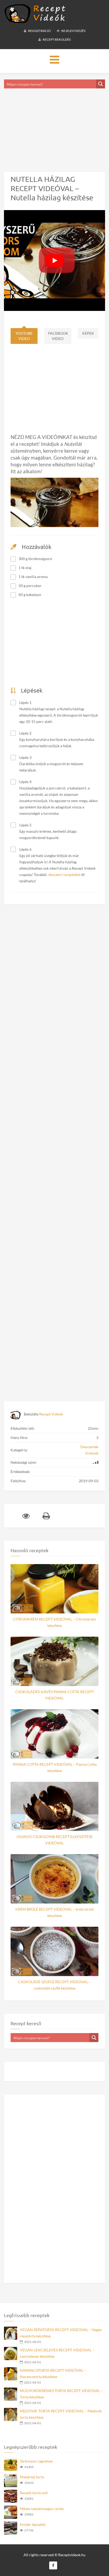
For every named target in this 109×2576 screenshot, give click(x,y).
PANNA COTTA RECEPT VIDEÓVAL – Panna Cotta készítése (55, 1767)
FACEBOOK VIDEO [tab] (58, 336)
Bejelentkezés (73, 31)
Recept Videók (51, 1414)
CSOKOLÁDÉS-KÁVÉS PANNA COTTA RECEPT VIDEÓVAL (55, 1695)
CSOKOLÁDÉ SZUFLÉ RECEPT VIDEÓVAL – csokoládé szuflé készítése (54, 1985)
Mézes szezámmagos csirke (42, 2509)
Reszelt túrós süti (34, 2493)
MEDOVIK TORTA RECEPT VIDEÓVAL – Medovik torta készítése (61, 2414)
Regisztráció (39, 31)
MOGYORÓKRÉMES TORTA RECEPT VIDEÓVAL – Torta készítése (61, 2394)
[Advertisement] (54, 124)
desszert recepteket (64, 875)
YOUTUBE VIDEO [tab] (24, 336)
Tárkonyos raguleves (36, 2461)
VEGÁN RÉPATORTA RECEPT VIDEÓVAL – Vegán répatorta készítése (61, 2333)
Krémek (92, 1453)
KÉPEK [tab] (88, 333)
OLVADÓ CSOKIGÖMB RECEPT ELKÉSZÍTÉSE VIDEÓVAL (54, 1840)
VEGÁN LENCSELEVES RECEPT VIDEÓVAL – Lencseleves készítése (57, 2353)
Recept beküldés (56, 39)
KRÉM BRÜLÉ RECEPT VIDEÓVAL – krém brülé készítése (54, 1912)
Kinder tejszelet (33, 2524)
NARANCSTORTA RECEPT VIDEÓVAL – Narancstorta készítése (53, 2373)
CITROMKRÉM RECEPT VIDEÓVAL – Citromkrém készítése (54, 1622)
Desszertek (89, 1447)
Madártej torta (32, 2477)
